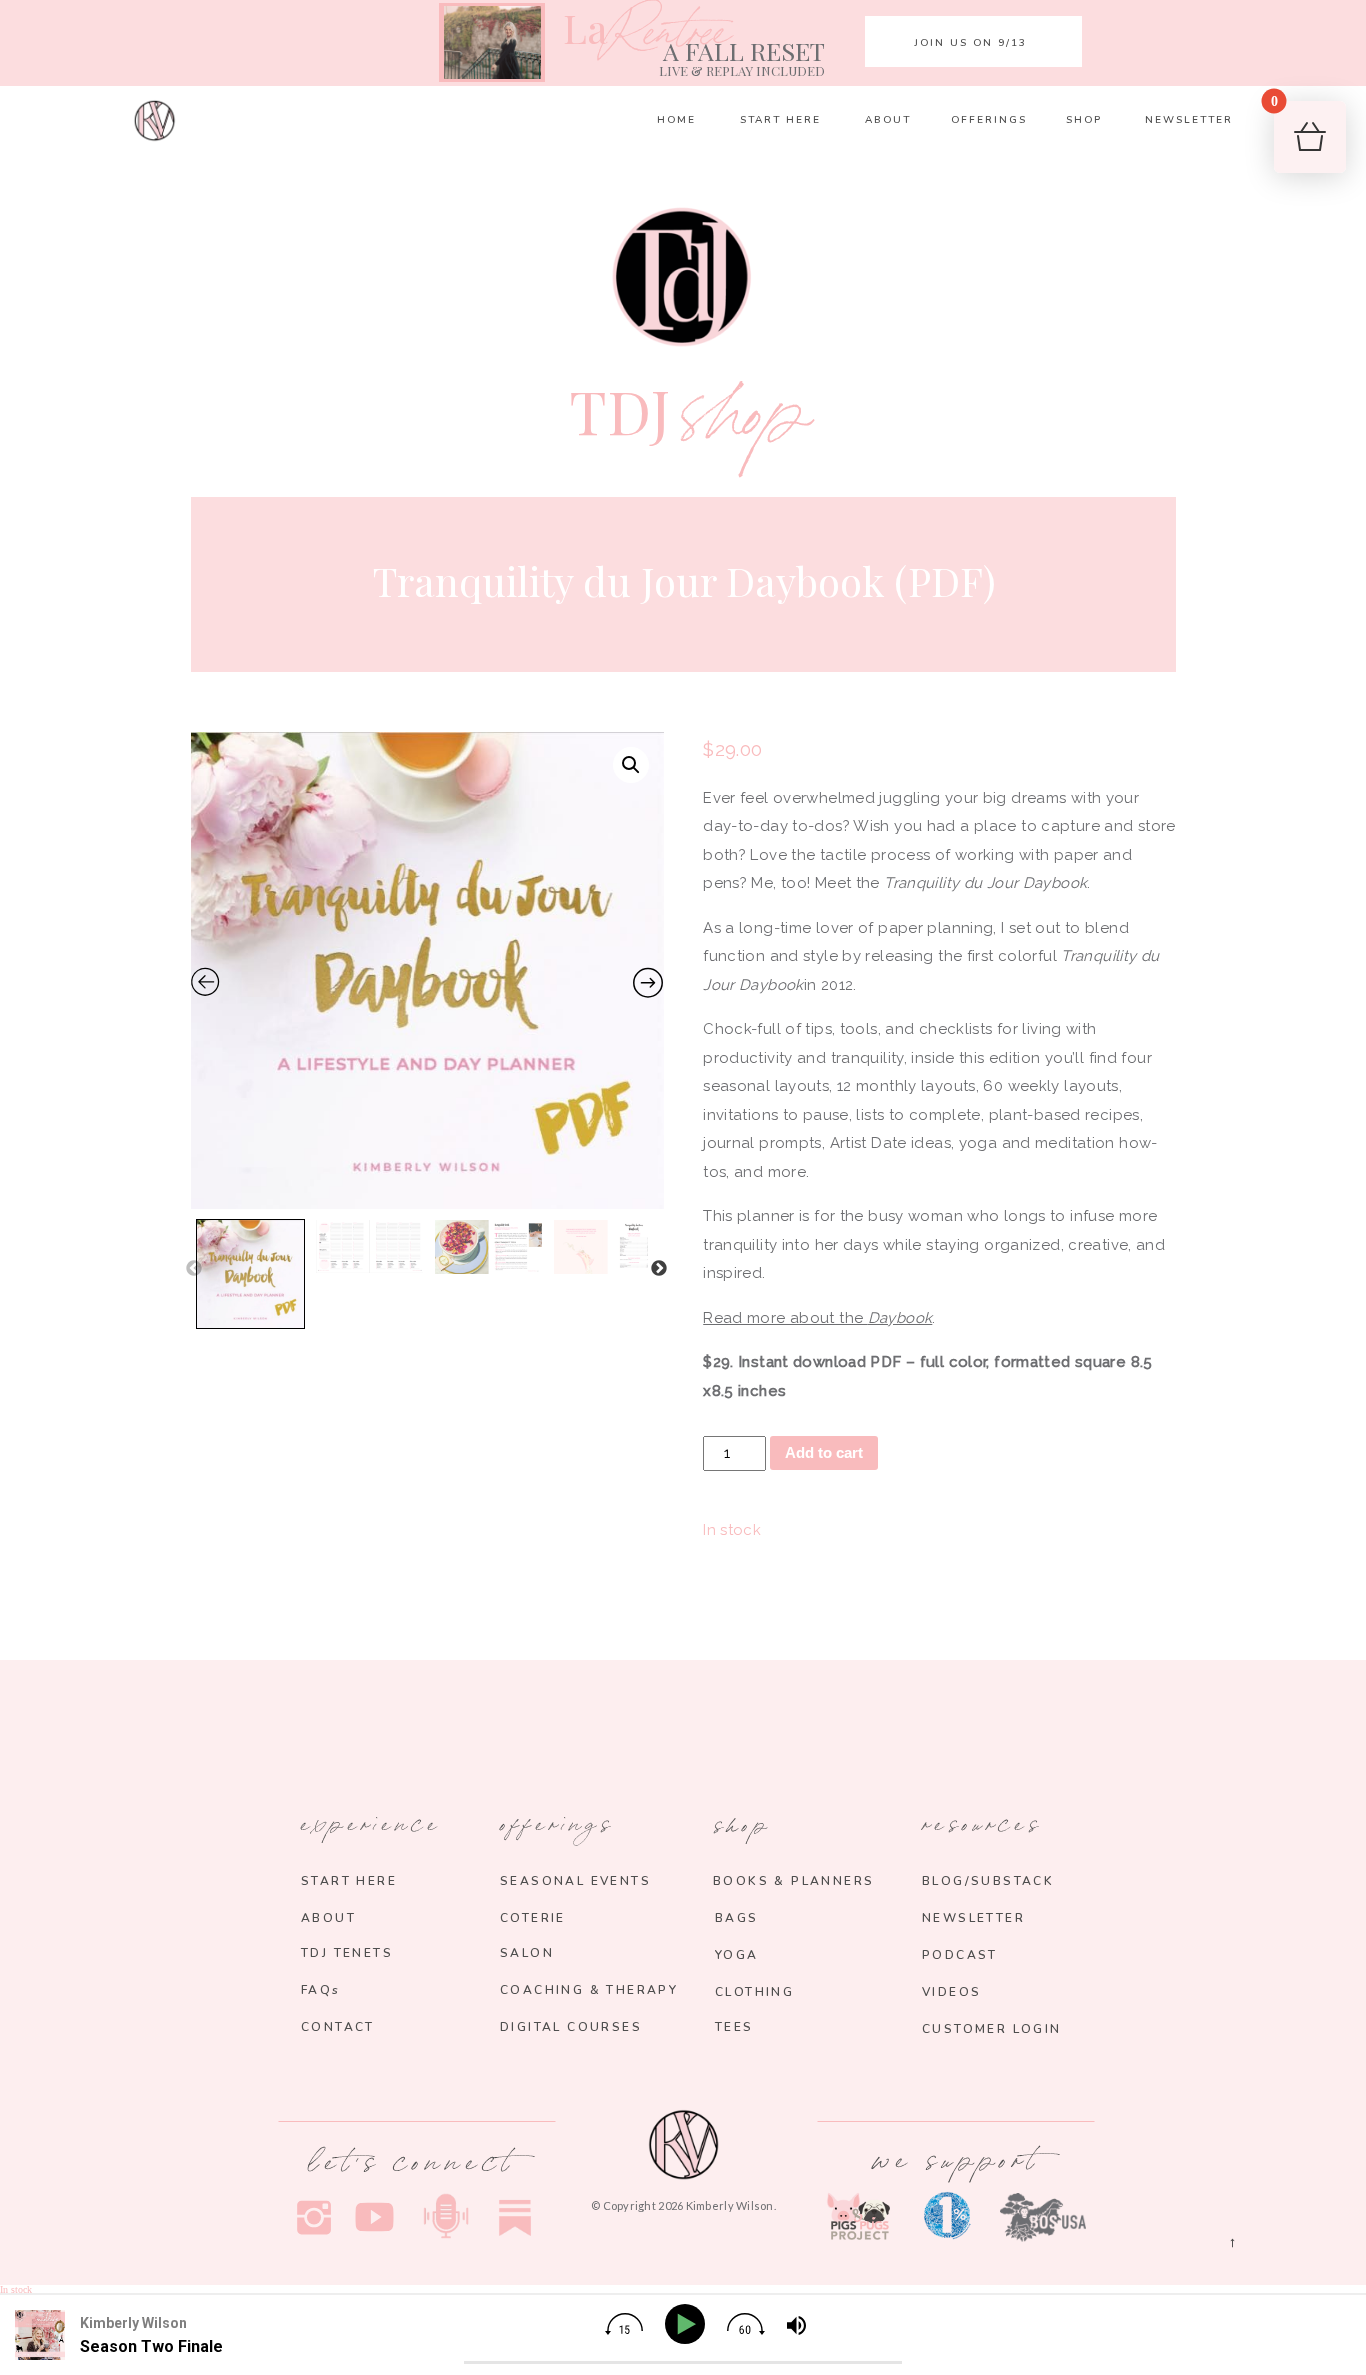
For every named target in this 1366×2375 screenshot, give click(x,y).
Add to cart (824, 1452)
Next (659, 1269)
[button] (631, 765)
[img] (624, 2324)
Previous (194, 1269)
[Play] (688, 2324)
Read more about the (817, 1318)
